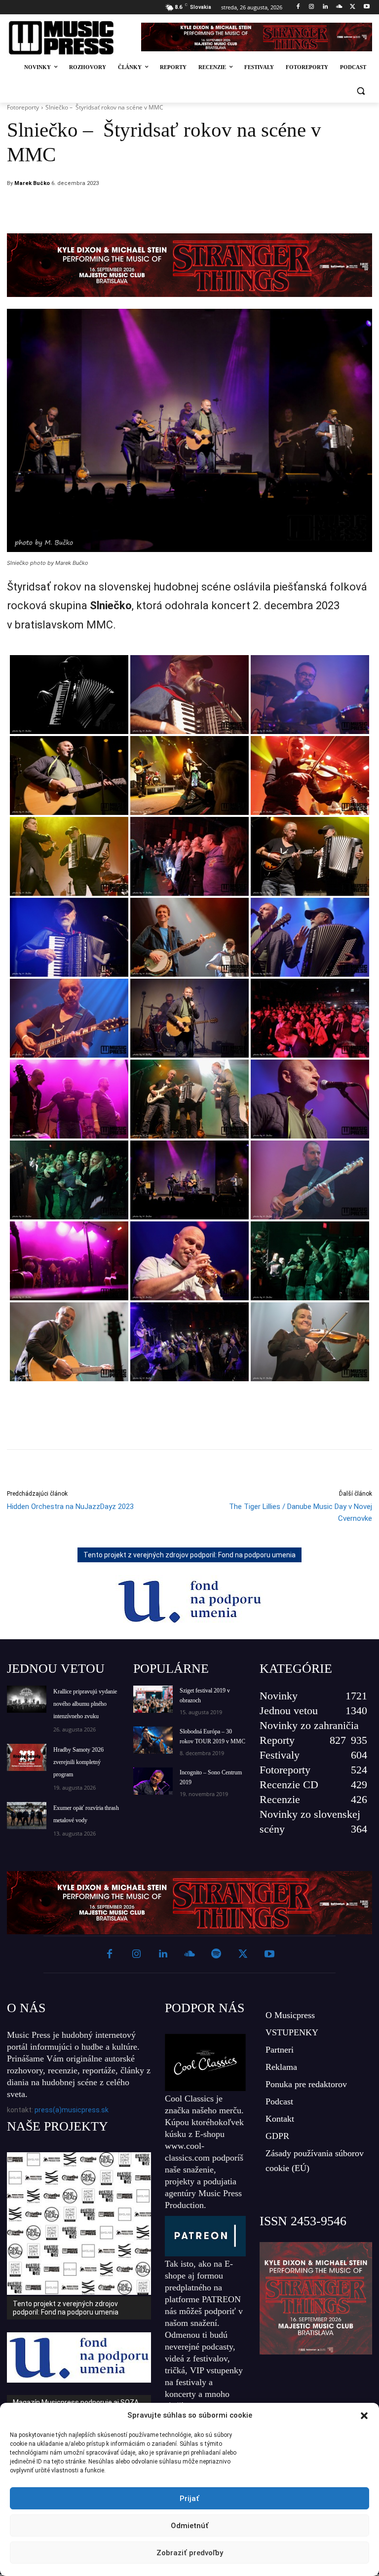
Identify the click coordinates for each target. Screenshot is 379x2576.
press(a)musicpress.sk (72, 2110)
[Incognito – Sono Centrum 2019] (153, 1781)
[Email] (256, 209)
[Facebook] (298, 7)
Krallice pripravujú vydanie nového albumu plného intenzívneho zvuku (85, 1704)
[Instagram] (312, 7)
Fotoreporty (23, 107)
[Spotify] (216, 1954)
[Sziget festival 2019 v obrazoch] (153, 1699)
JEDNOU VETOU (56, 1669)
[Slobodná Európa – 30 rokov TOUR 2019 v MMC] (153, 1740)
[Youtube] (366, 7)
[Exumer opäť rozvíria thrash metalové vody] (27, 1816)
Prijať (189, 2499)
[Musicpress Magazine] (68, 38)
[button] (364, 2416)
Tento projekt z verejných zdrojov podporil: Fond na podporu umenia (189, 1555)
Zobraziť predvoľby (190, 2553)
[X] (353, 7)
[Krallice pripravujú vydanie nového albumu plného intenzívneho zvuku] (27, 1699)
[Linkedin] (325, 7)
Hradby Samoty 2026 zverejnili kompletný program (78, 1762)
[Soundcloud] (339, 7)
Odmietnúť (190, 2526)
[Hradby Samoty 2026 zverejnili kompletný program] (27, 1757)
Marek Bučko (32, 183)
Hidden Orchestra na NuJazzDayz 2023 (70, 1507)
